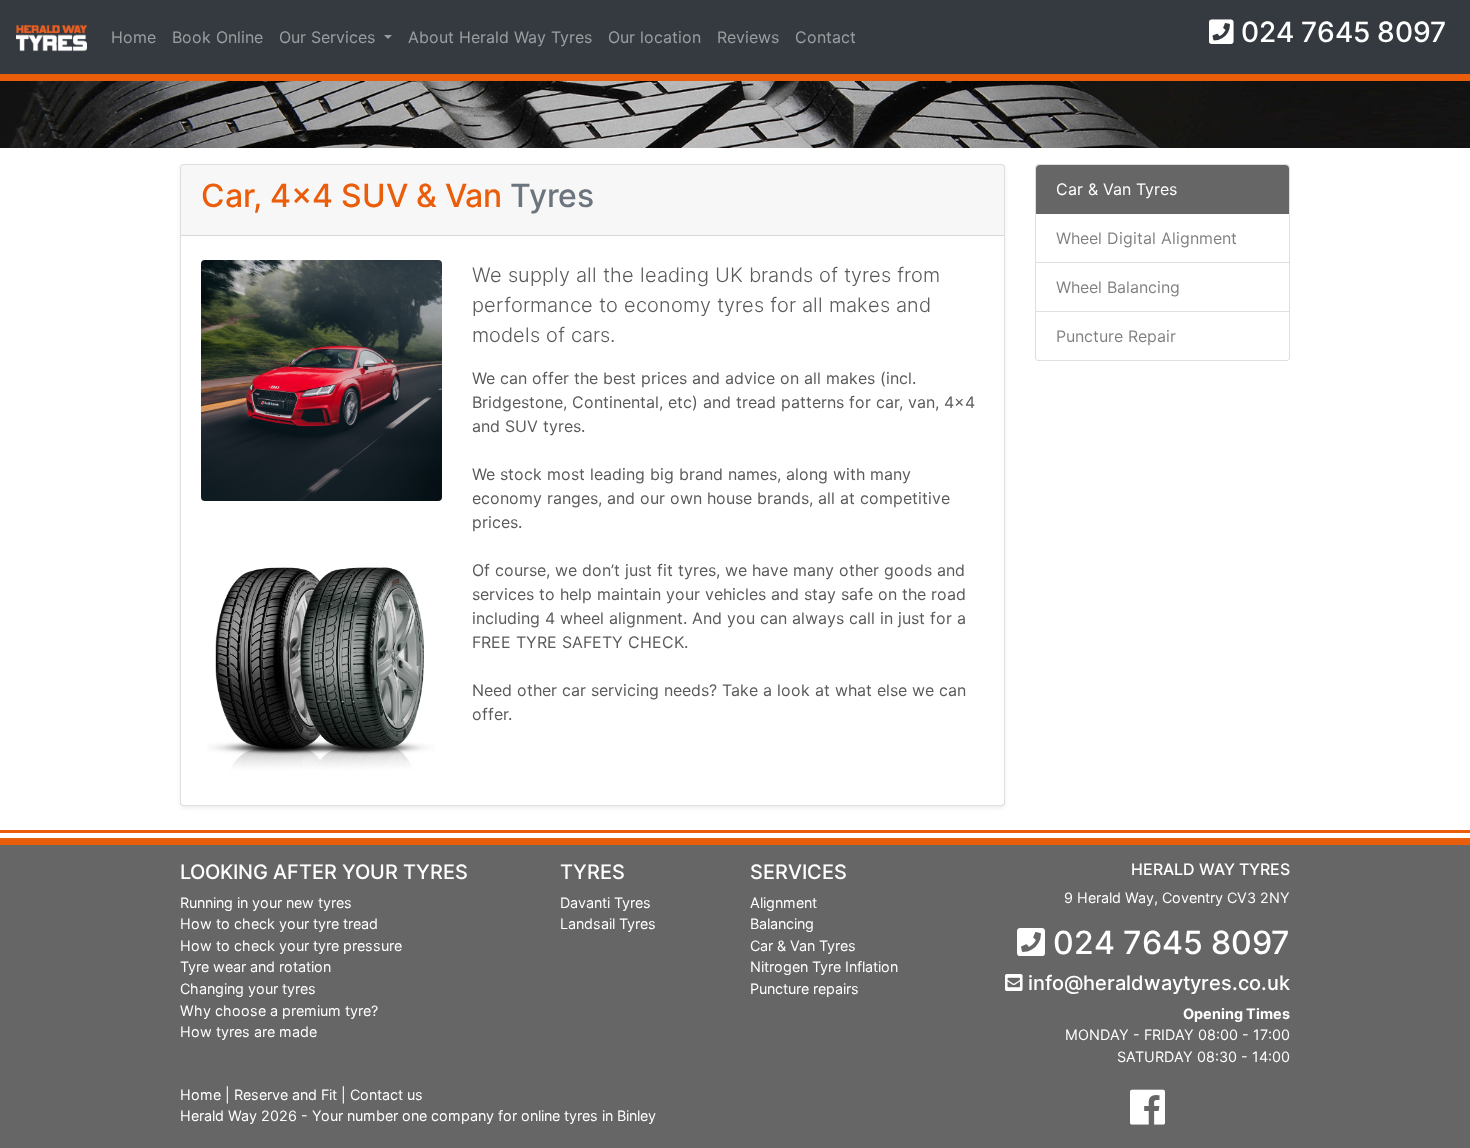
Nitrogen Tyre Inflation (824, 966)
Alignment (783, 902)
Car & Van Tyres (1116, 189)
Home (133, 37)
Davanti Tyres (605, 902)
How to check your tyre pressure (291, 945)
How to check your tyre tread (279, 923)
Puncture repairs (804, 988)
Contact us (386, 1094)
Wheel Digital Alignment (1146, 238)
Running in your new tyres (266, 902)
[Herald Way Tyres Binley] (1147, 1107)
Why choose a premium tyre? (279, 1010)
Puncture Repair (1116, 336)
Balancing (782, 923)
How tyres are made (248, 1031)
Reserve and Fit (285, 1094)
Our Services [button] (329, 37)
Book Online (217, 37)
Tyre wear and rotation (255, 966)
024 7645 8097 (1340, 32)
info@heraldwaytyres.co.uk (1156, 983)
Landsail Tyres (608, 923)
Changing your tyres (248, 988)
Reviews (748, 37)
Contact (825, 37)
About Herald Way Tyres (500, 37)
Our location (654, 37)
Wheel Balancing (1118, 287)
